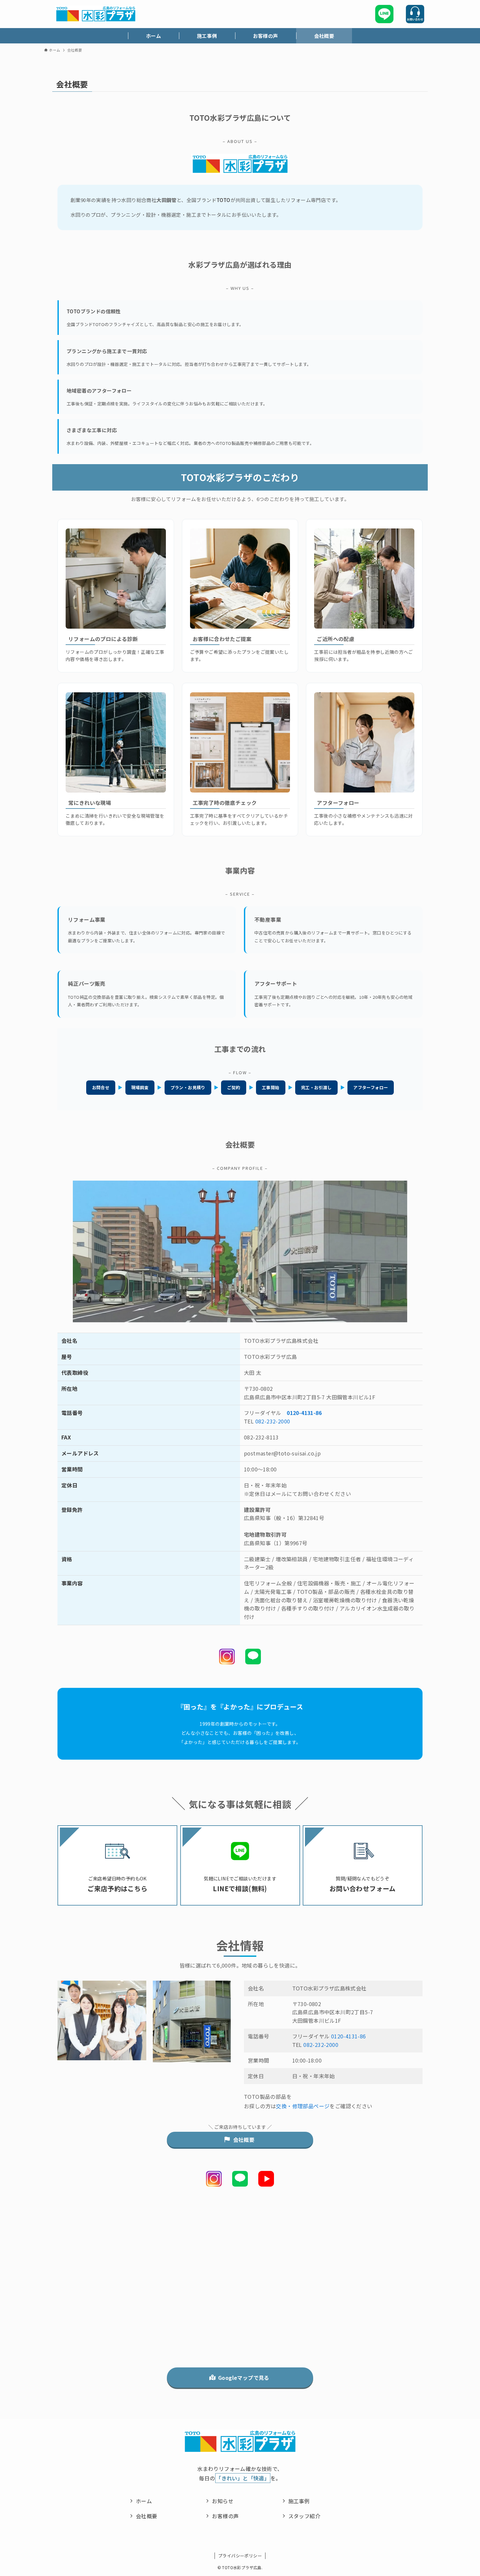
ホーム (144, 2501)
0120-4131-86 (304, 1413)
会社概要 (147, 2516)
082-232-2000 (273, 1421)
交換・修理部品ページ (303, 2106)
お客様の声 (225, 2516)
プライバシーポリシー (240, 2556)
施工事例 (299, 2501)
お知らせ (223, 2501)
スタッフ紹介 (304, 2516)
